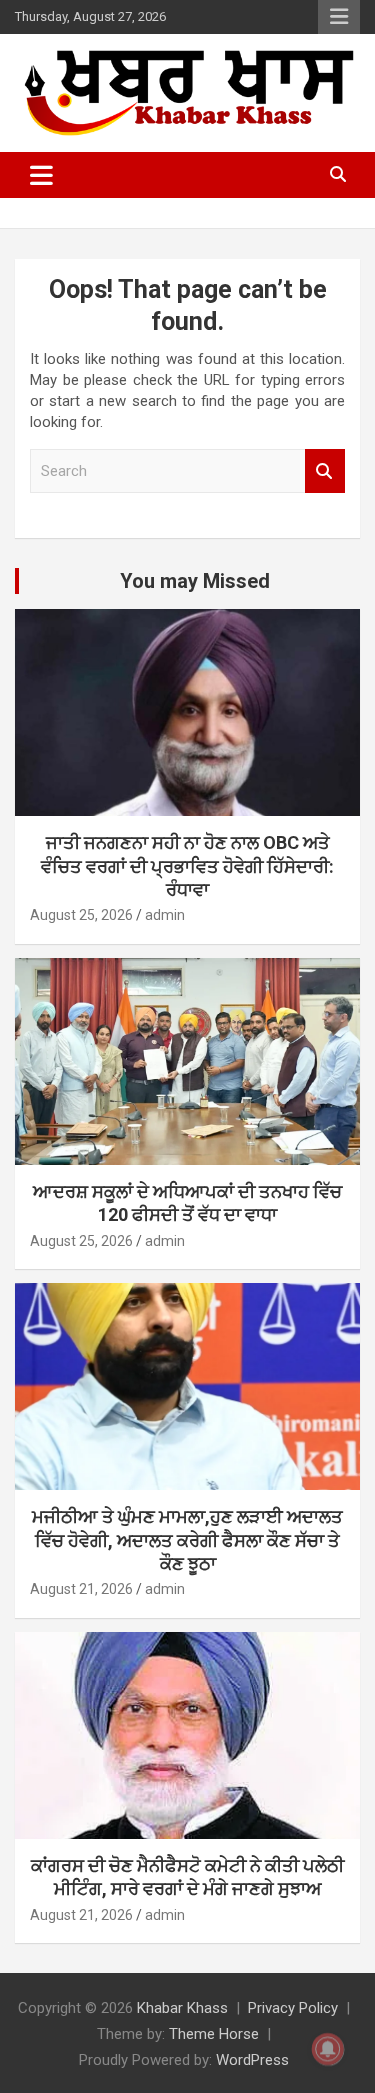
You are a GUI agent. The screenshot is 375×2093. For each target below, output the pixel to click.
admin (165, 915)
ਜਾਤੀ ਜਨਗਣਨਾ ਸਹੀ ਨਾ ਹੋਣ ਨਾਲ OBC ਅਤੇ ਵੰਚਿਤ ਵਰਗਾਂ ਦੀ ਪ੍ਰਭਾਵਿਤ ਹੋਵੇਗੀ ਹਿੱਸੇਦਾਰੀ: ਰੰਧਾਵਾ (187, 866)
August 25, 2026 (81, 915)
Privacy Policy (293, 2008)
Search (325, 471)
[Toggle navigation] (41, 175)
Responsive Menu (339, 17)
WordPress (252, 2060)
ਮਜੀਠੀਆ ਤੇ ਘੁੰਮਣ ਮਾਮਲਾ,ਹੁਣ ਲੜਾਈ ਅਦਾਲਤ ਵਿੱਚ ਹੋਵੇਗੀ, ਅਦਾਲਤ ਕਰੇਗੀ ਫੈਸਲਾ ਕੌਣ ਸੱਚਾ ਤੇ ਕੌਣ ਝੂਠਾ (187, 1540)
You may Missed (195, 581)
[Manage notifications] (328, 2049)
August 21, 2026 (81, 1589)
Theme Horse (214, 2034)
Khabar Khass (182, 2008)
